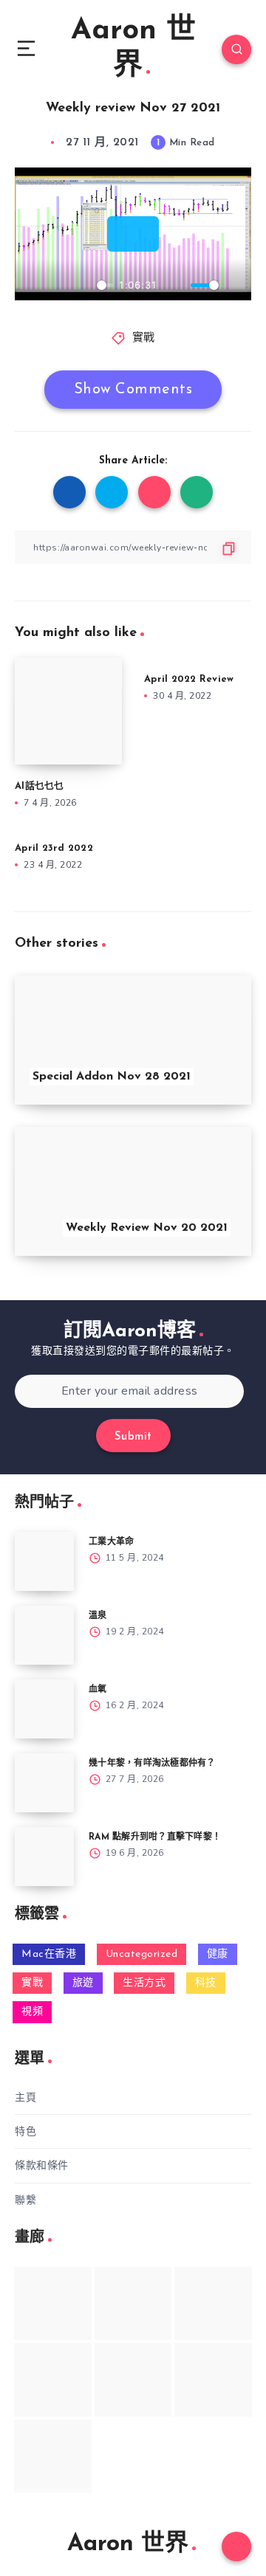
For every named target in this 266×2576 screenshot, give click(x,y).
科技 (206, 1983)
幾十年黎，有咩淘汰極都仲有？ (152, 1764)
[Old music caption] (213, 2303)
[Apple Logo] (53, 2456)
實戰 (144, 338)
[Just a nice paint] (133, 2379)
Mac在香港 (49, 1954)
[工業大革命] (44, 1561)
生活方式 (144, 1983)
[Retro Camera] (133, 2303)
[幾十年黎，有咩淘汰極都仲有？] (44, 1783)
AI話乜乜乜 (40, 786)
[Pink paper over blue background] (53, 2303)
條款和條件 (42, 2165)
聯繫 (25, 2200)
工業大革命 (111, 1542)
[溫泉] (44, 1635)
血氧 (98, 1690)
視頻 (32, 2012)
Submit (133, 1437)
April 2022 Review (189, 679)
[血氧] (44, 1709)
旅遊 (83, 1983)
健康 (218, 1954)
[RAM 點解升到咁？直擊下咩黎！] (44, 1857)
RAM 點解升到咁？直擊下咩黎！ (155, 1837)
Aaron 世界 (133, 49)
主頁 (25, 2097)
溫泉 (98, 1616)
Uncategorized (142, 1954)
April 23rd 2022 (54, 848)
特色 (25, 2131)
